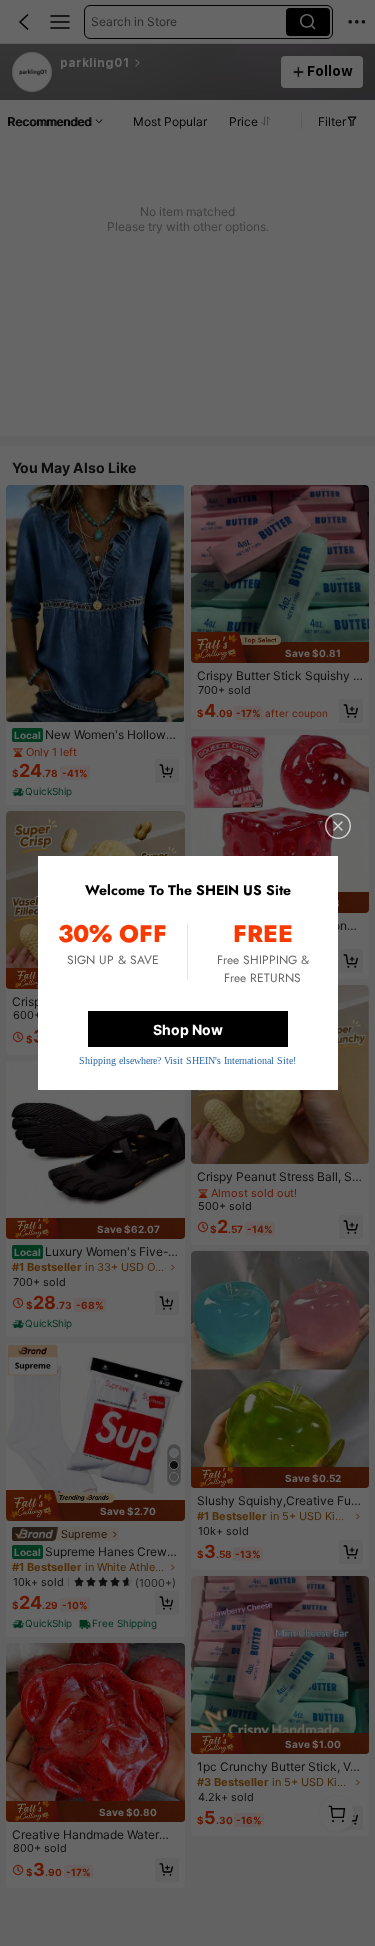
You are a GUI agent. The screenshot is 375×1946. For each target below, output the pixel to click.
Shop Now (188, 1029)
